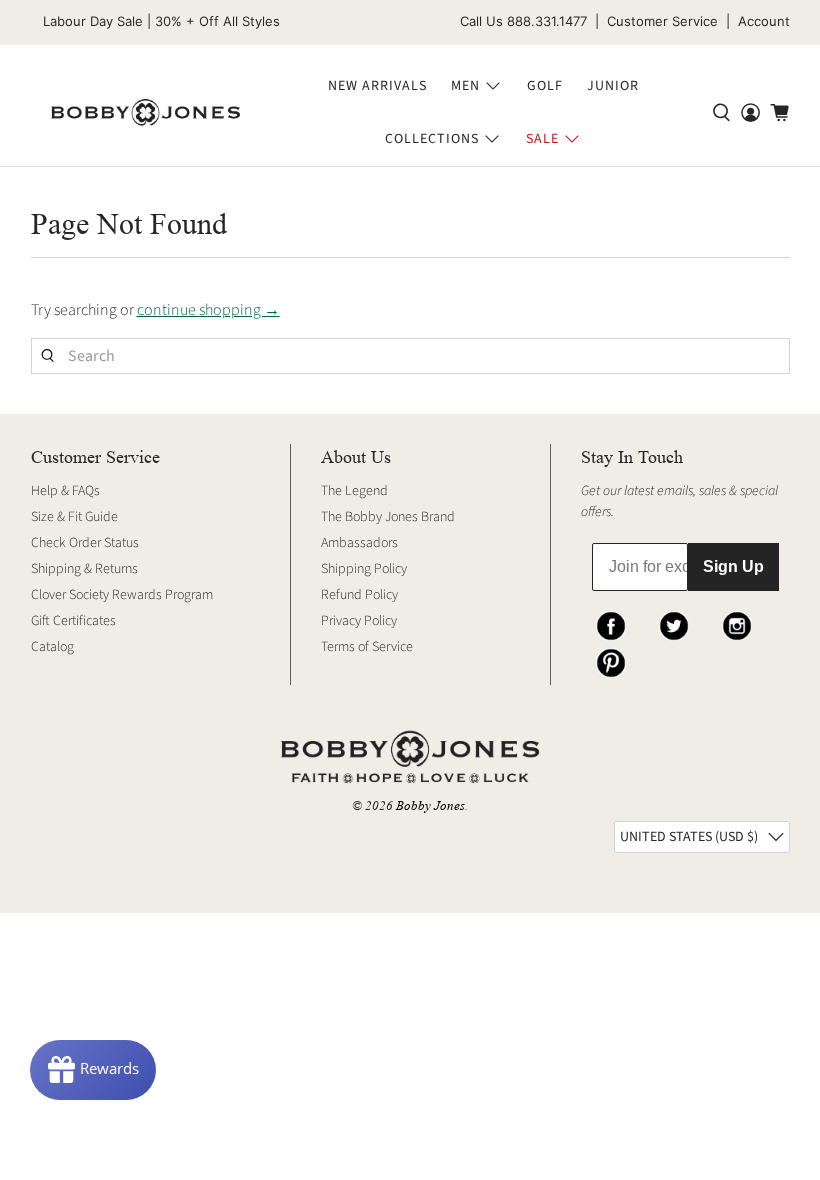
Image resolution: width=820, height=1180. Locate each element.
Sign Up (733, 566)
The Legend (354, 491)
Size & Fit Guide (74, 517)
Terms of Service (367, 647)
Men (465, 86)
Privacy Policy (359, 621)
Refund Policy (359, 595)
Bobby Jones (430, 805)
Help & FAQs (65, 491)
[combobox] (410, 356)
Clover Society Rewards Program (122, 595)
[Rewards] (93, 1070)
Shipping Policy (364, 569)
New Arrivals (377, 86)
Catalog (52, 647)
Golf (545, 86)
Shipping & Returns (84, 569)
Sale (542, 139)
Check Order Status (85, 543)
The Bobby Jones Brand (388, 517)
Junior (613, 86)
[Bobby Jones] (145, 113)
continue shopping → (208, 310)
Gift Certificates (73, 621)
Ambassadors (359, 543)
